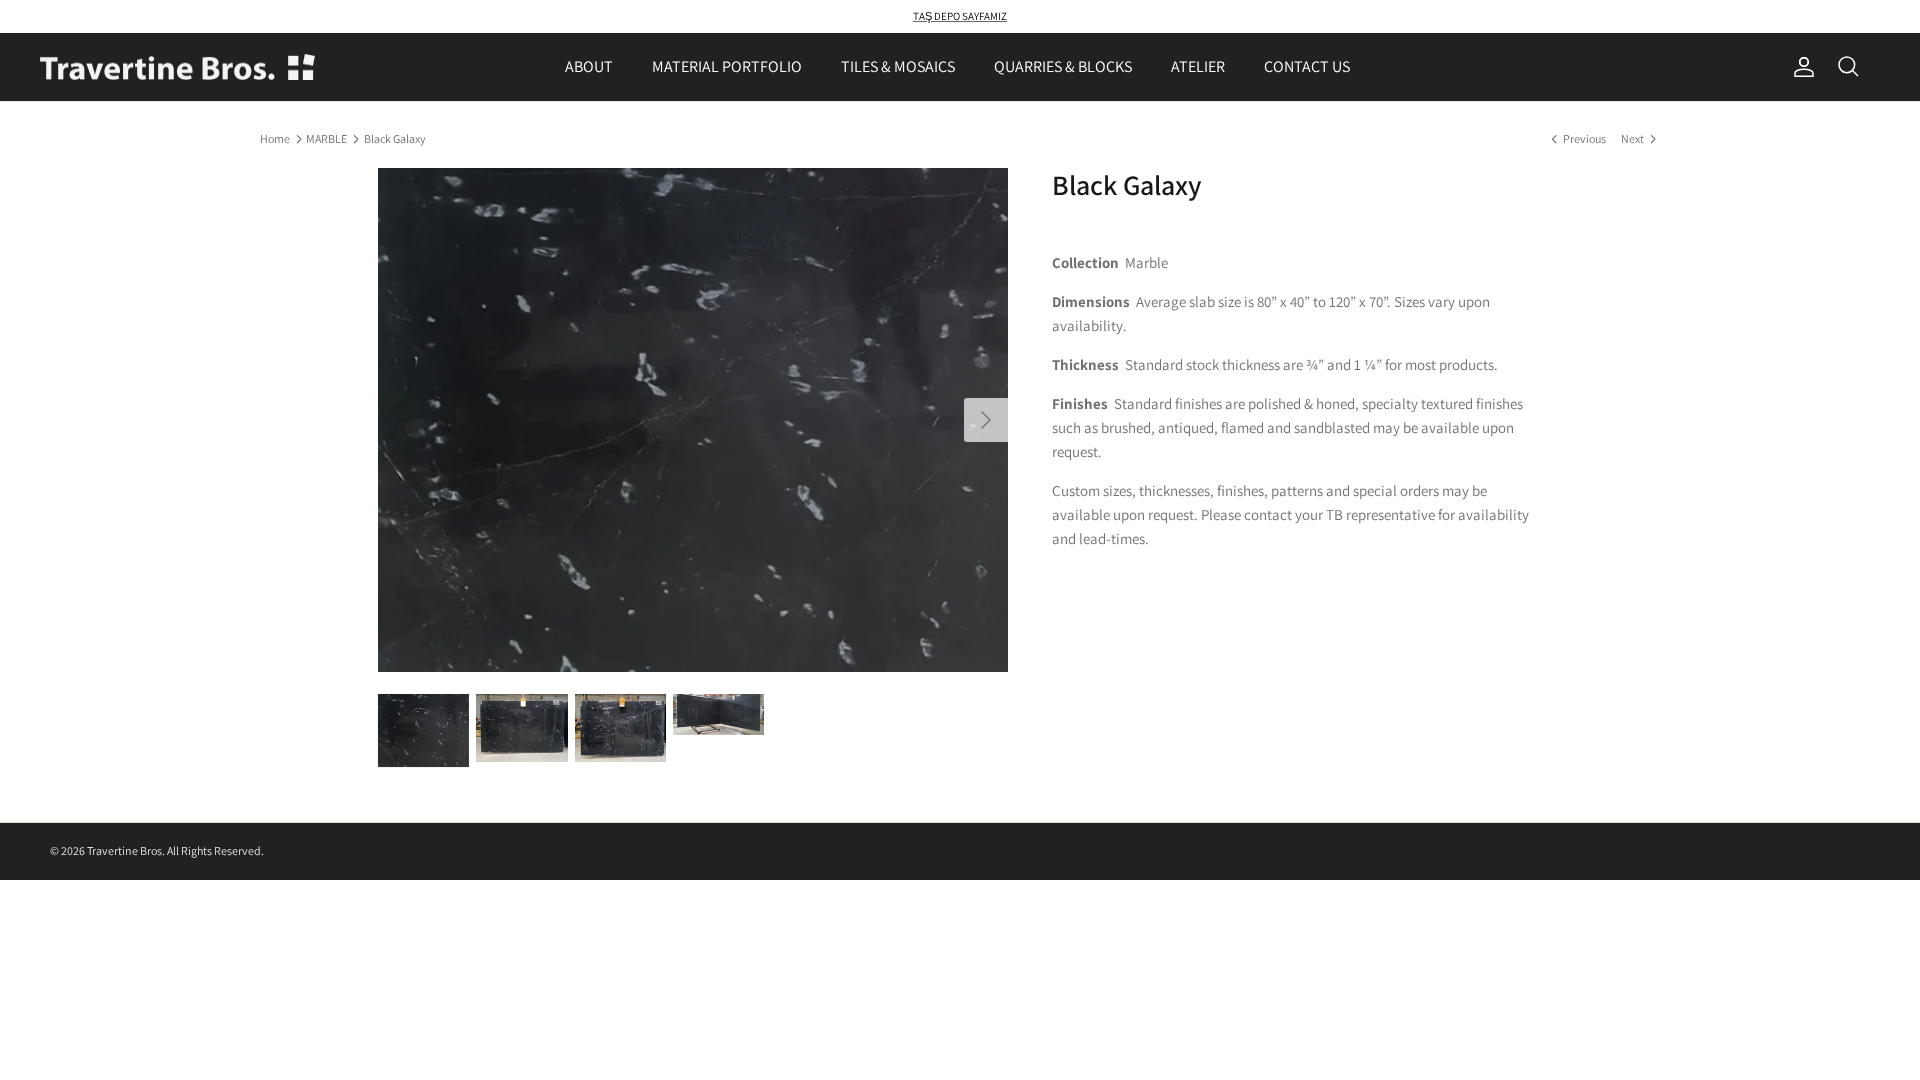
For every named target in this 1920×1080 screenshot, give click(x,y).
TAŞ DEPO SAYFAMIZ (960, 16)
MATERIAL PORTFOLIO (727, 66)
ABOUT (589, 66)
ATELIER (1198, 66)
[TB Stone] (177, 67)
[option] (693, 420)
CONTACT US (1307, 66)
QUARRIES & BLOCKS (1063, 66)
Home (275, 138)
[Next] (986, 420)
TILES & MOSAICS (898, 66)
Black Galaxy (395, 138)
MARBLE (326, 138)
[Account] (1800, 67)
